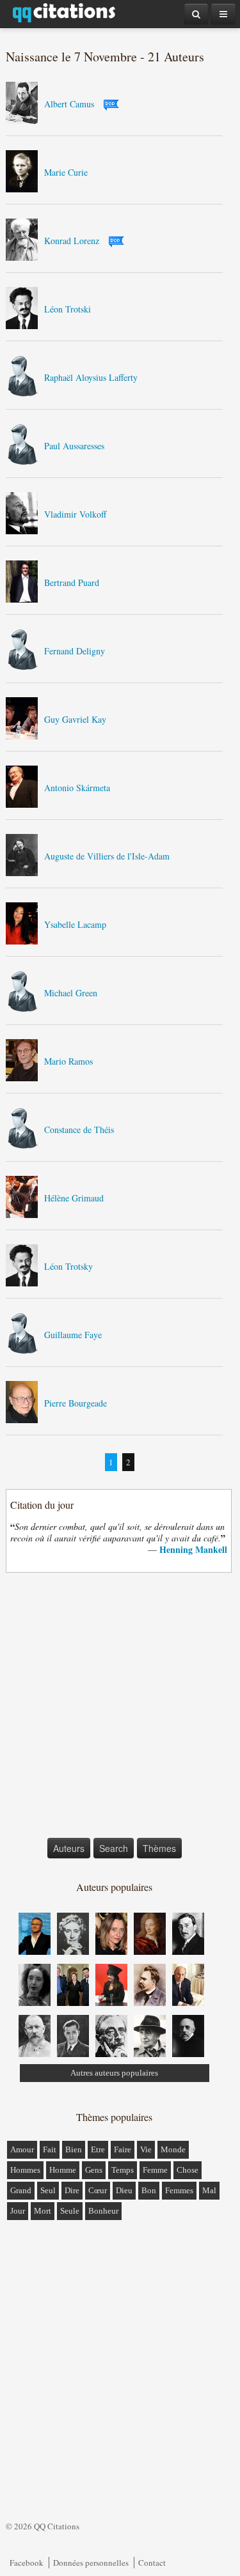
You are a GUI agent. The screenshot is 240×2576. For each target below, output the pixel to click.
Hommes (25, 2170)
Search (114, 1848)
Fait (50, 2149)
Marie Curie (66, 172)
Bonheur (103, 2211)
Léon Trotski (68, 309)
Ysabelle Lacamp (75, 924)
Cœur (98, 2190)
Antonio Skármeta (77, 788)
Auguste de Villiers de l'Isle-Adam (107, 856)
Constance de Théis (79, 1130)
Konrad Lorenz (72, 241)
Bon (149, 2190)
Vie (146, 2149)
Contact (152, 2563)
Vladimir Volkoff (75, 514)
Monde (173, 2149)
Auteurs (69, 1848)
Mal (209, 2190)
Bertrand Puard (72, 582)
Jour (18, 2211)
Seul (48, 2190)
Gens (94, 2170)
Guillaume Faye (73, 1335)
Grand (21, 2190)
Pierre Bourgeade (76, 1403)
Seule (70, 2211)
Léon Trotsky (68, 1266)
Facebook (27, 2563)
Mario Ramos (68, 1061)
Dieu (124, 2190)
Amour (22, 2149)
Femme (155, 2170)
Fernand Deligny (75, 651)
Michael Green (71, 993)
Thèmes (159, 1848)
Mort (43, 2211)
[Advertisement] (120, 1708)
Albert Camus (69, 104)
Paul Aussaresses (74, 446)
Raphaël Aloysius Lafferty (91, 377)
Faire (123, 2149)
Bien (74, 2149)
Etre (98, 2149)
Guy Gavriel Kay (75, 719)
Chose (188, 2170)
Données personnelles (91, 2563)
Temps (123, 2170)
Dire (72, 2190)
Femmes (179, 2190)
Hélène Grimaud (74, 1198)
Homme (63, 2170)
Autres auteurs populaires (114, 2073)
